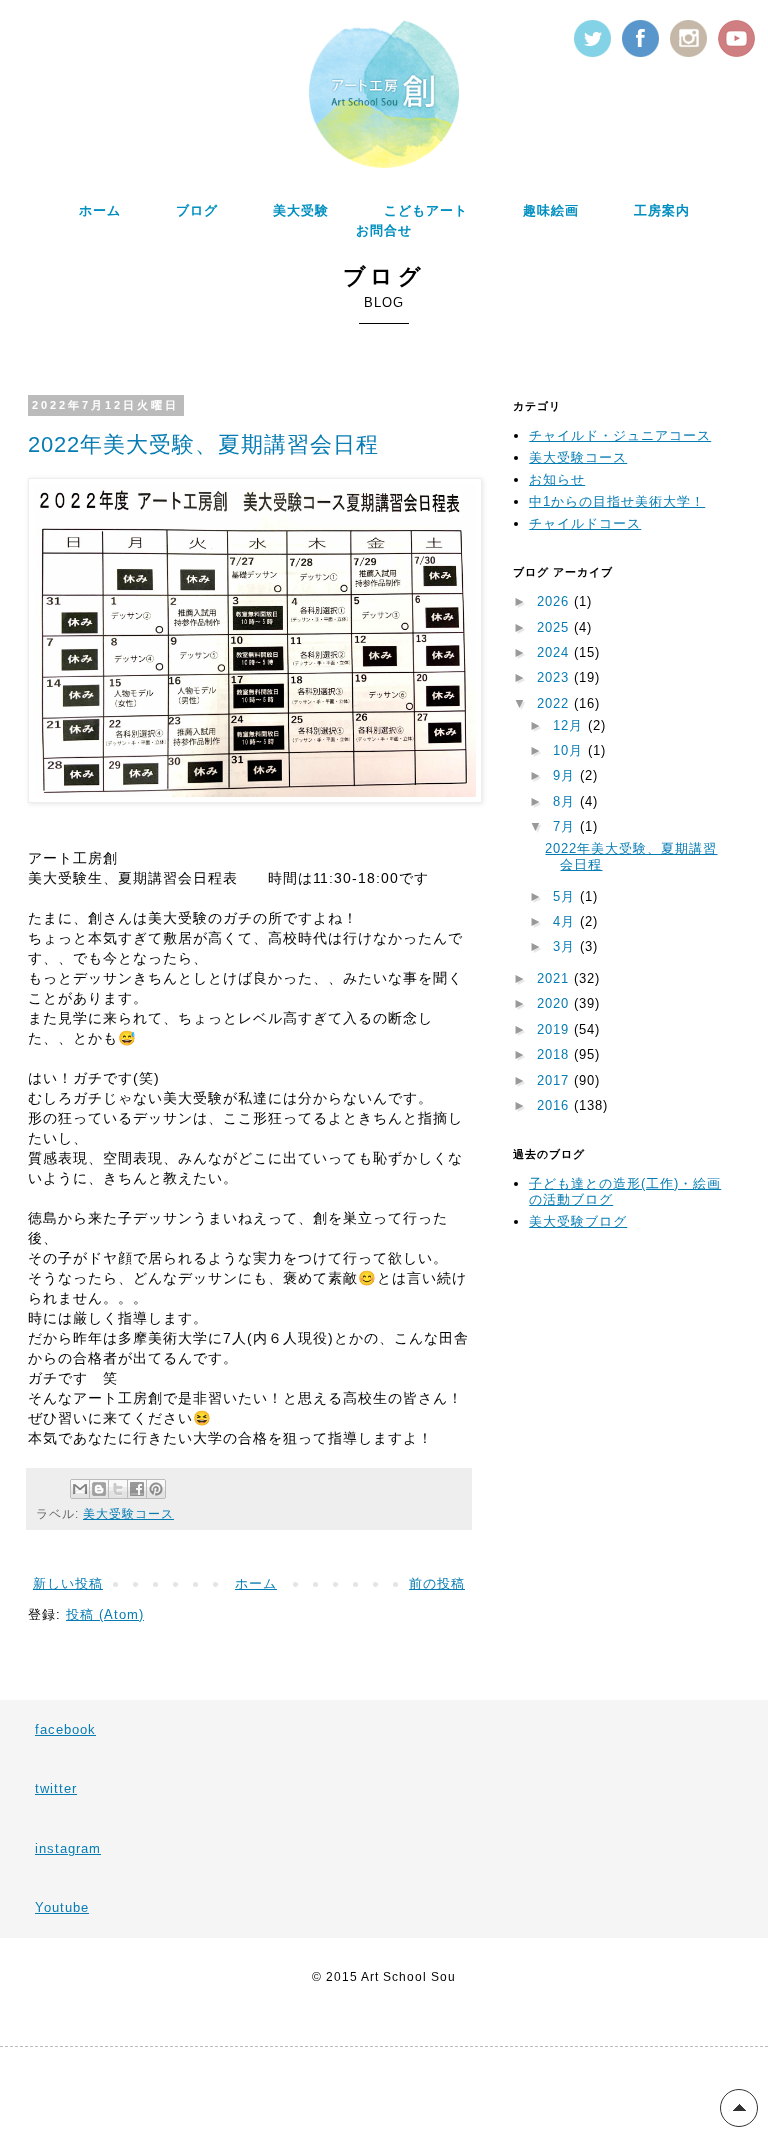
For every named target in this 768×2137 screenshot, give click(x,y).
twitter (56, 1788)
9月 (566, 775)
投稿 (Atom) (105, 1614)
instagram (68, 1848)
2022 (555, 703)
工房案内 (662, 210)
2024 (555, 652)
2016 (555, 1105)
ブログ (197, 210)
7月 (566, 826)
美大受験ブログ (578, 1221)
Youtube (62, 1907)
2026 (555, 601)
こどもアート (426, 210)
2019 (555, 1029)
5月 (566, 896)
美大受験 (301, 210)
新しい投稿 (68, 1583)
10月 (570, 750)
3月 (566, 946)
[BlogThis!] (99, 1489)
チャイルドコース (585, 523)
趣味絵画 (551, 210)
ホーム (100, 210)
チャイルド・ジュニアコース (620, 435)
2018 (555, 1054)
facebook (65, 1729)
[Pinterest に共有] (156, 1489)
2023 (555, 677)
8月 (566, 801)
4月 (566, 921)
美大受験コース (128, 1513)
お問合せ (384, 230)
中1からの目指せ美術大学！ (617, 501)
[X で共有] (118, 1489)
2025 (555, 627)
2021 (555, 978)
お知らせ (557, 479)
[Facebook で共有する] (137, 1489)
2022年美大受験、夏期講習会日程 (203, 444)
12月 (570, 725)
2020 (555, 1003)
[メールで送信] (80, 1489)
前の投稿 (437, 1583)
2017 (555, 1080)
